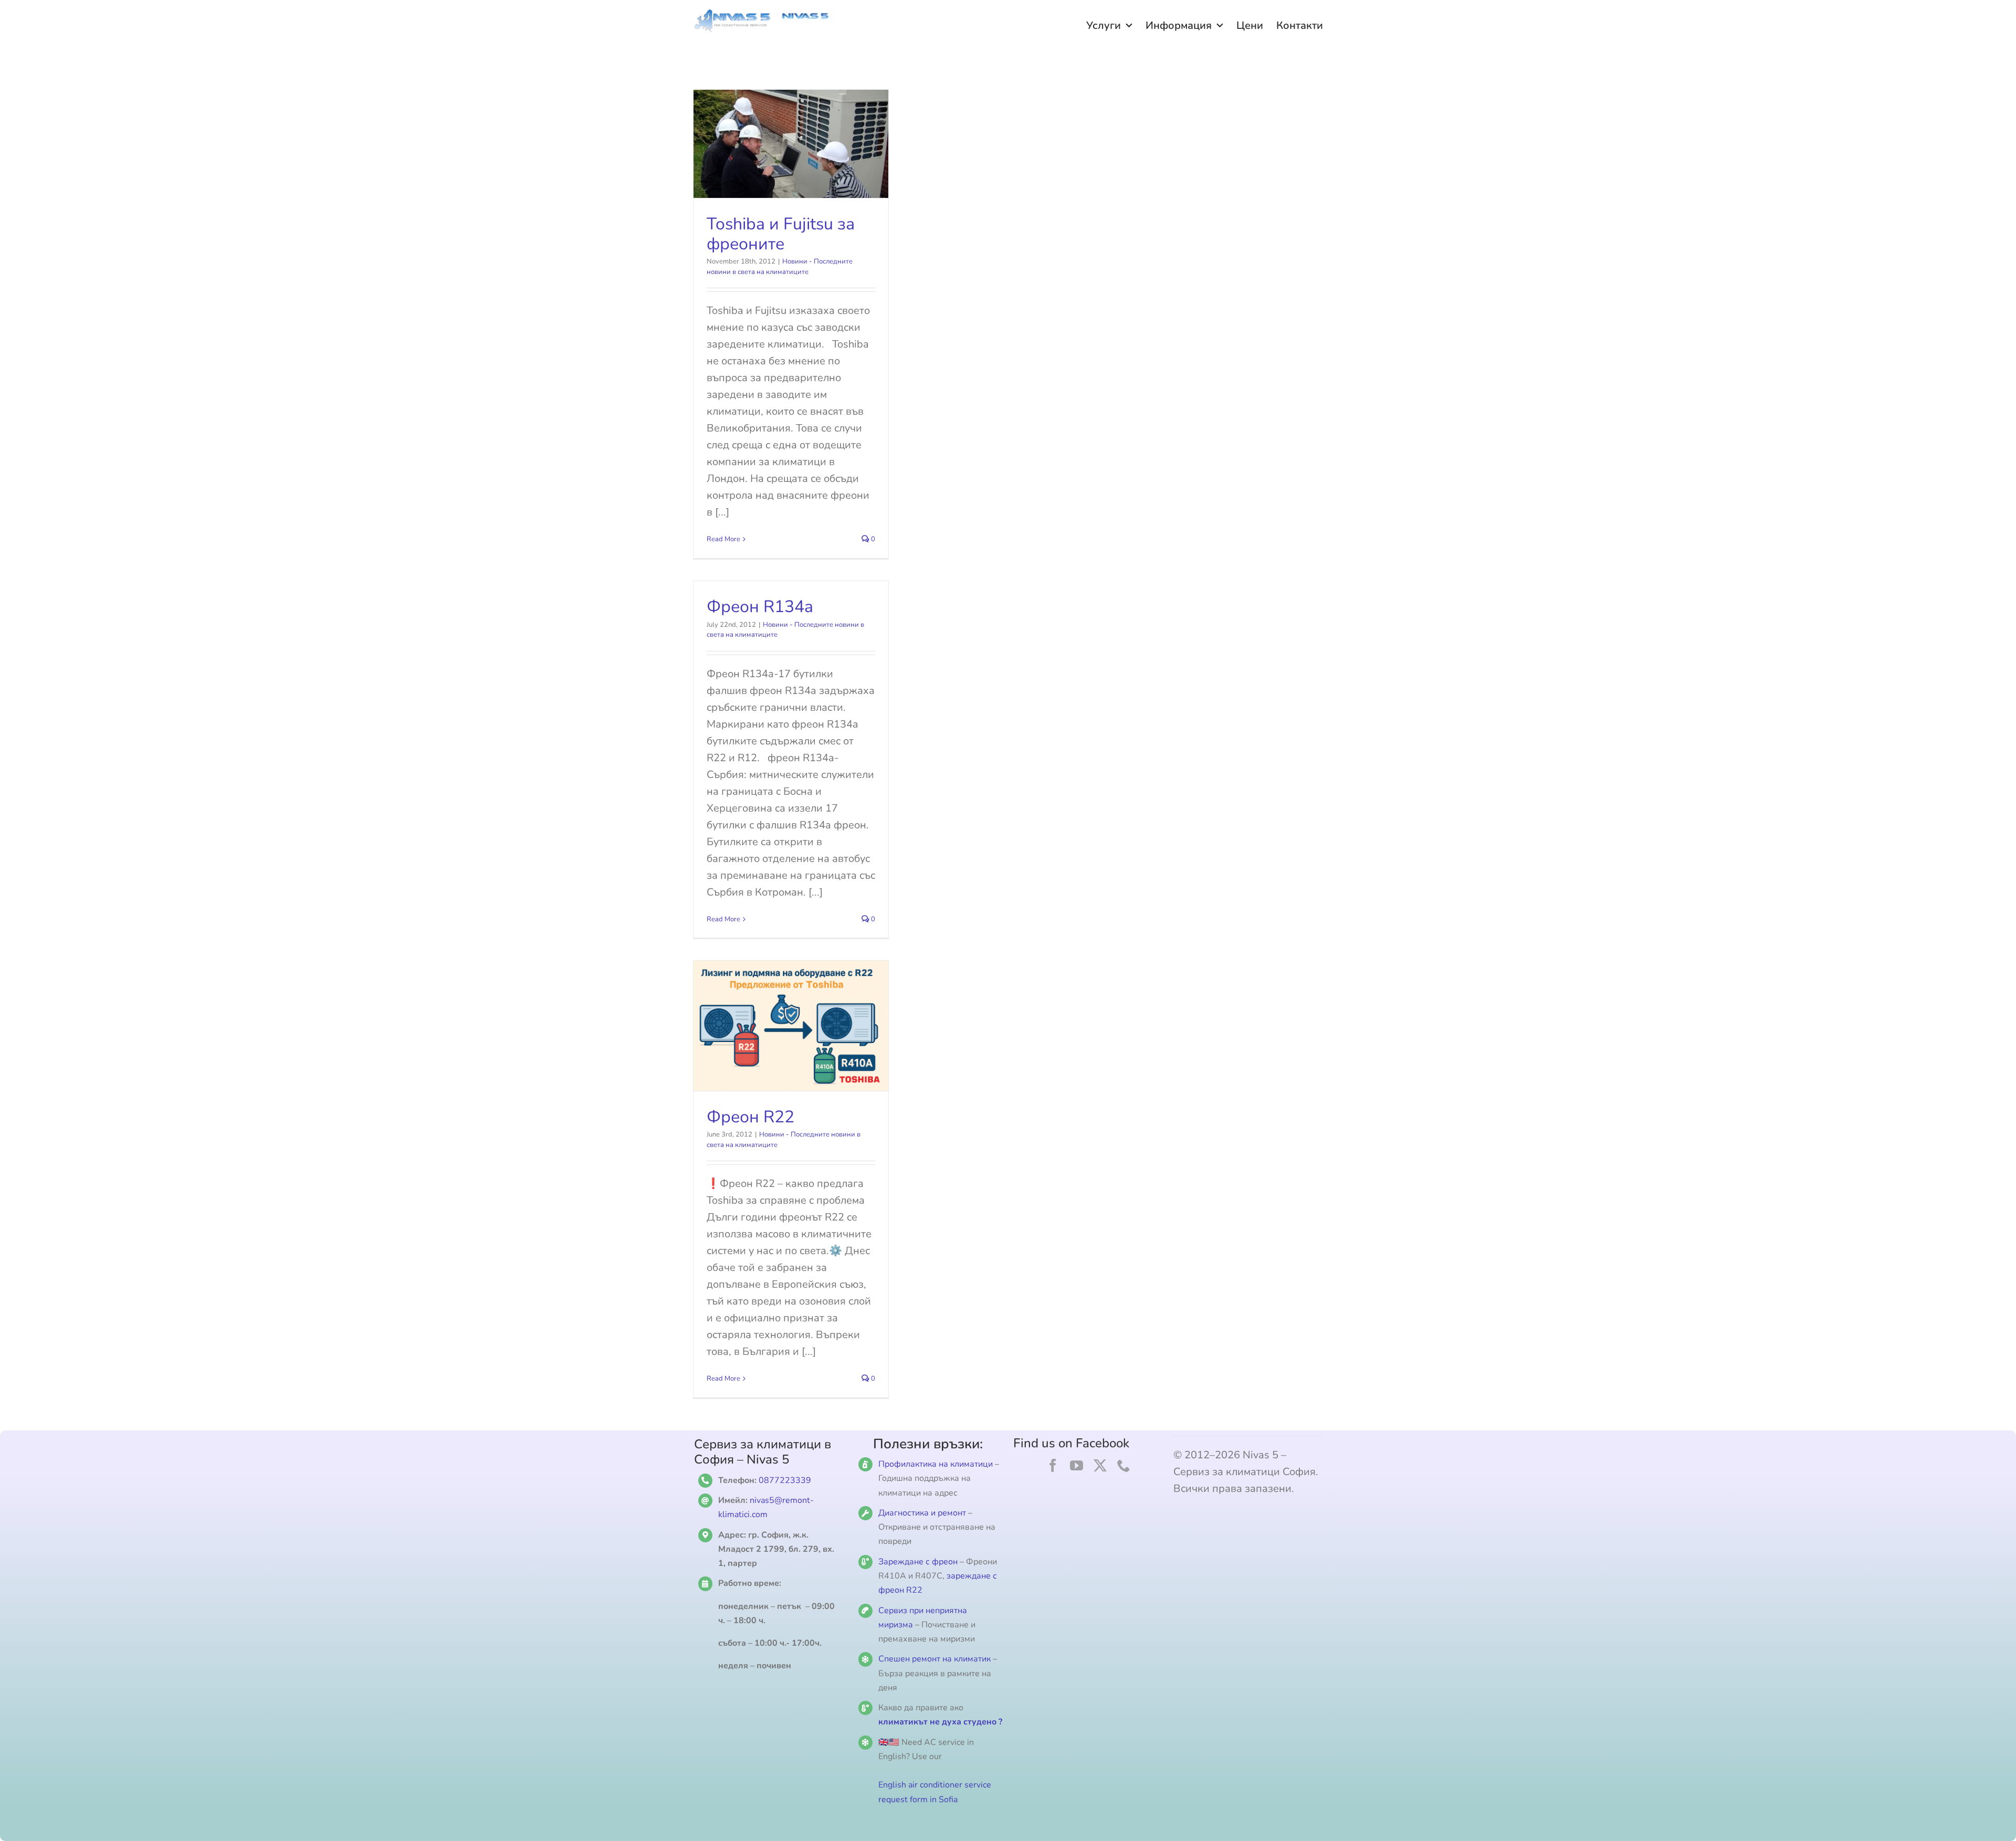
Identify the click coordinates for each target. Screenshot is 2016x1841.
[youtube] (1077, 1465)
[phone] (1124, 1465)
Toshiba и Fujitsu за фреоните (781, 234)
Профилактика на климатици (936, 1464)
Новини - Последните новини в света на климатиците (780, 267)
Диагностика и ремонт (923, 1513)
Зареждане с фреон (918, 1562)
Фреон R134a (760, 607)
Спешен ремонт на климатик (934, 1659)
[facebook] (1053, 1465)
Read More (723, 539)
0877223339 (785, 1480)
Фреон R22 (750, 1117)
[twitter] (1100, 1465)
